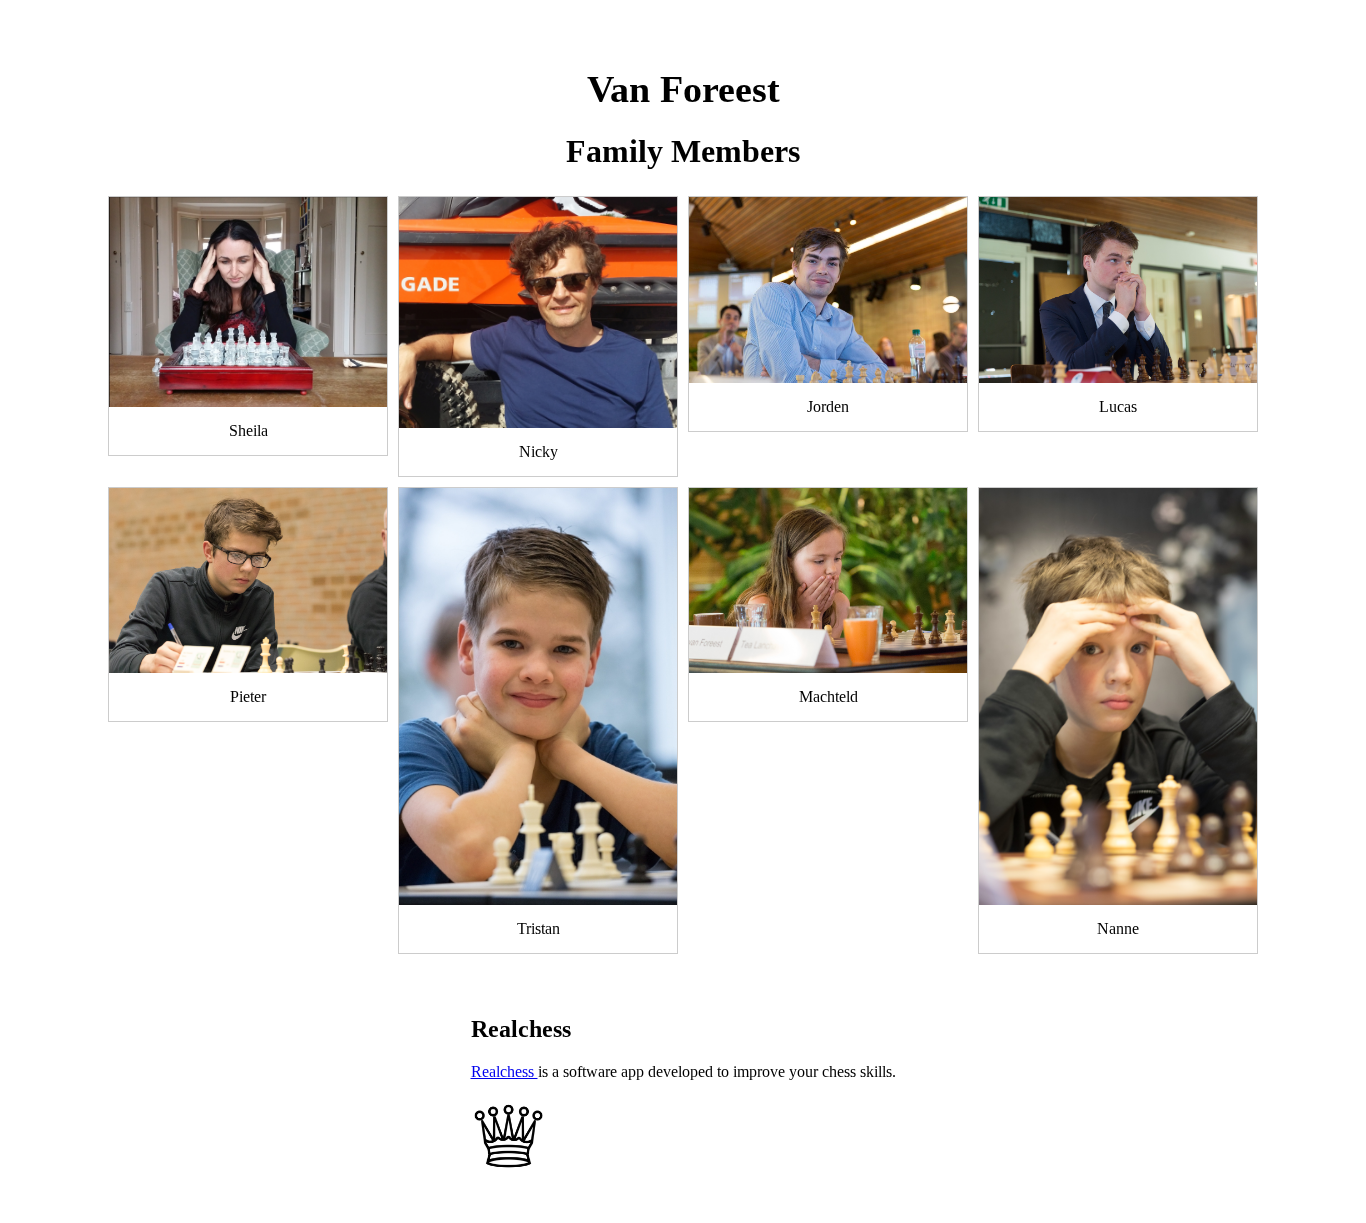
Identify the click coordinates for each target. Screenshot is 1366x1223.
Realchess (504, 1071)
